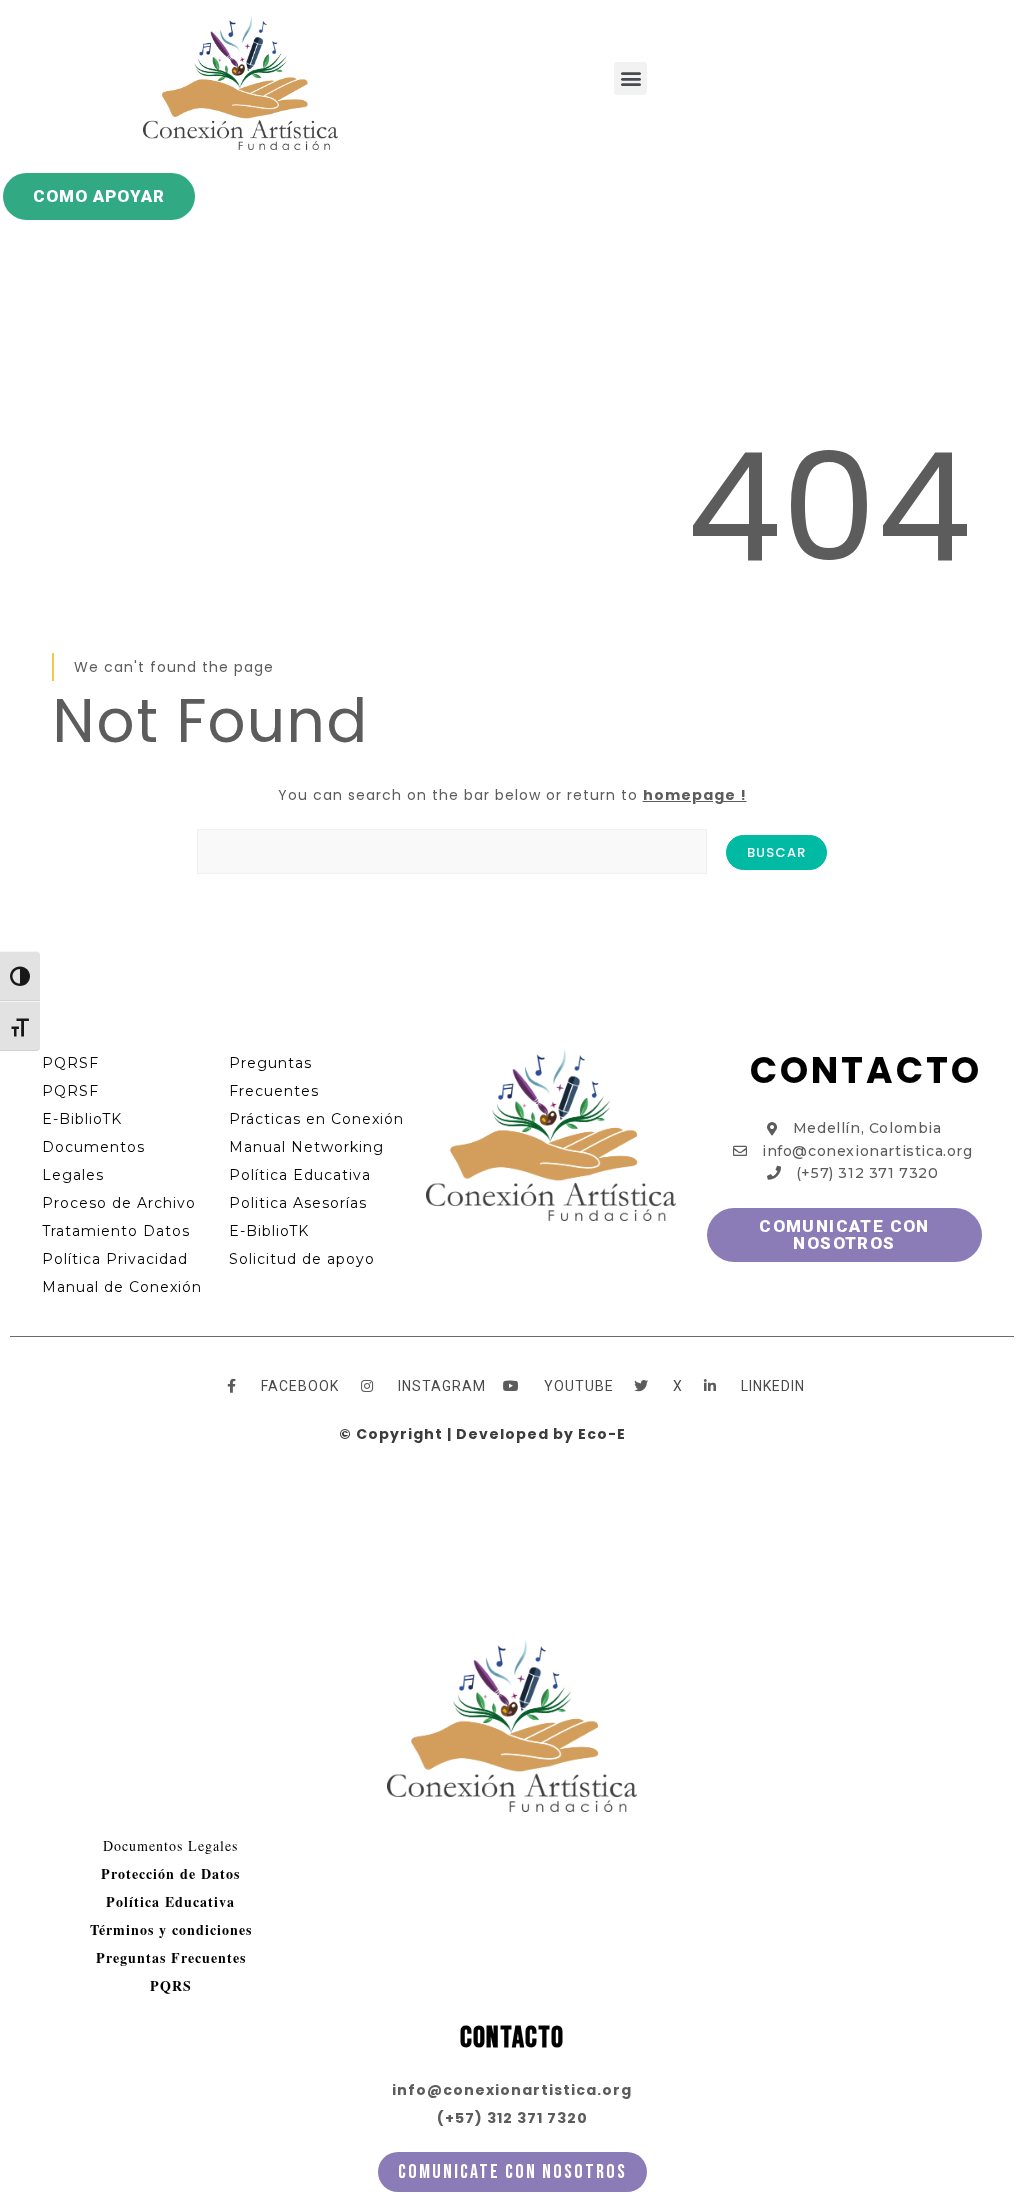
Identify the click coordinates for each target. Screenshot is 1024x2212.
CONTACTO (866, 1070)
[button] (630, 78)
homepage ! (695, 795)
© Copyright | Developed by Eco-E (482, 1434)
